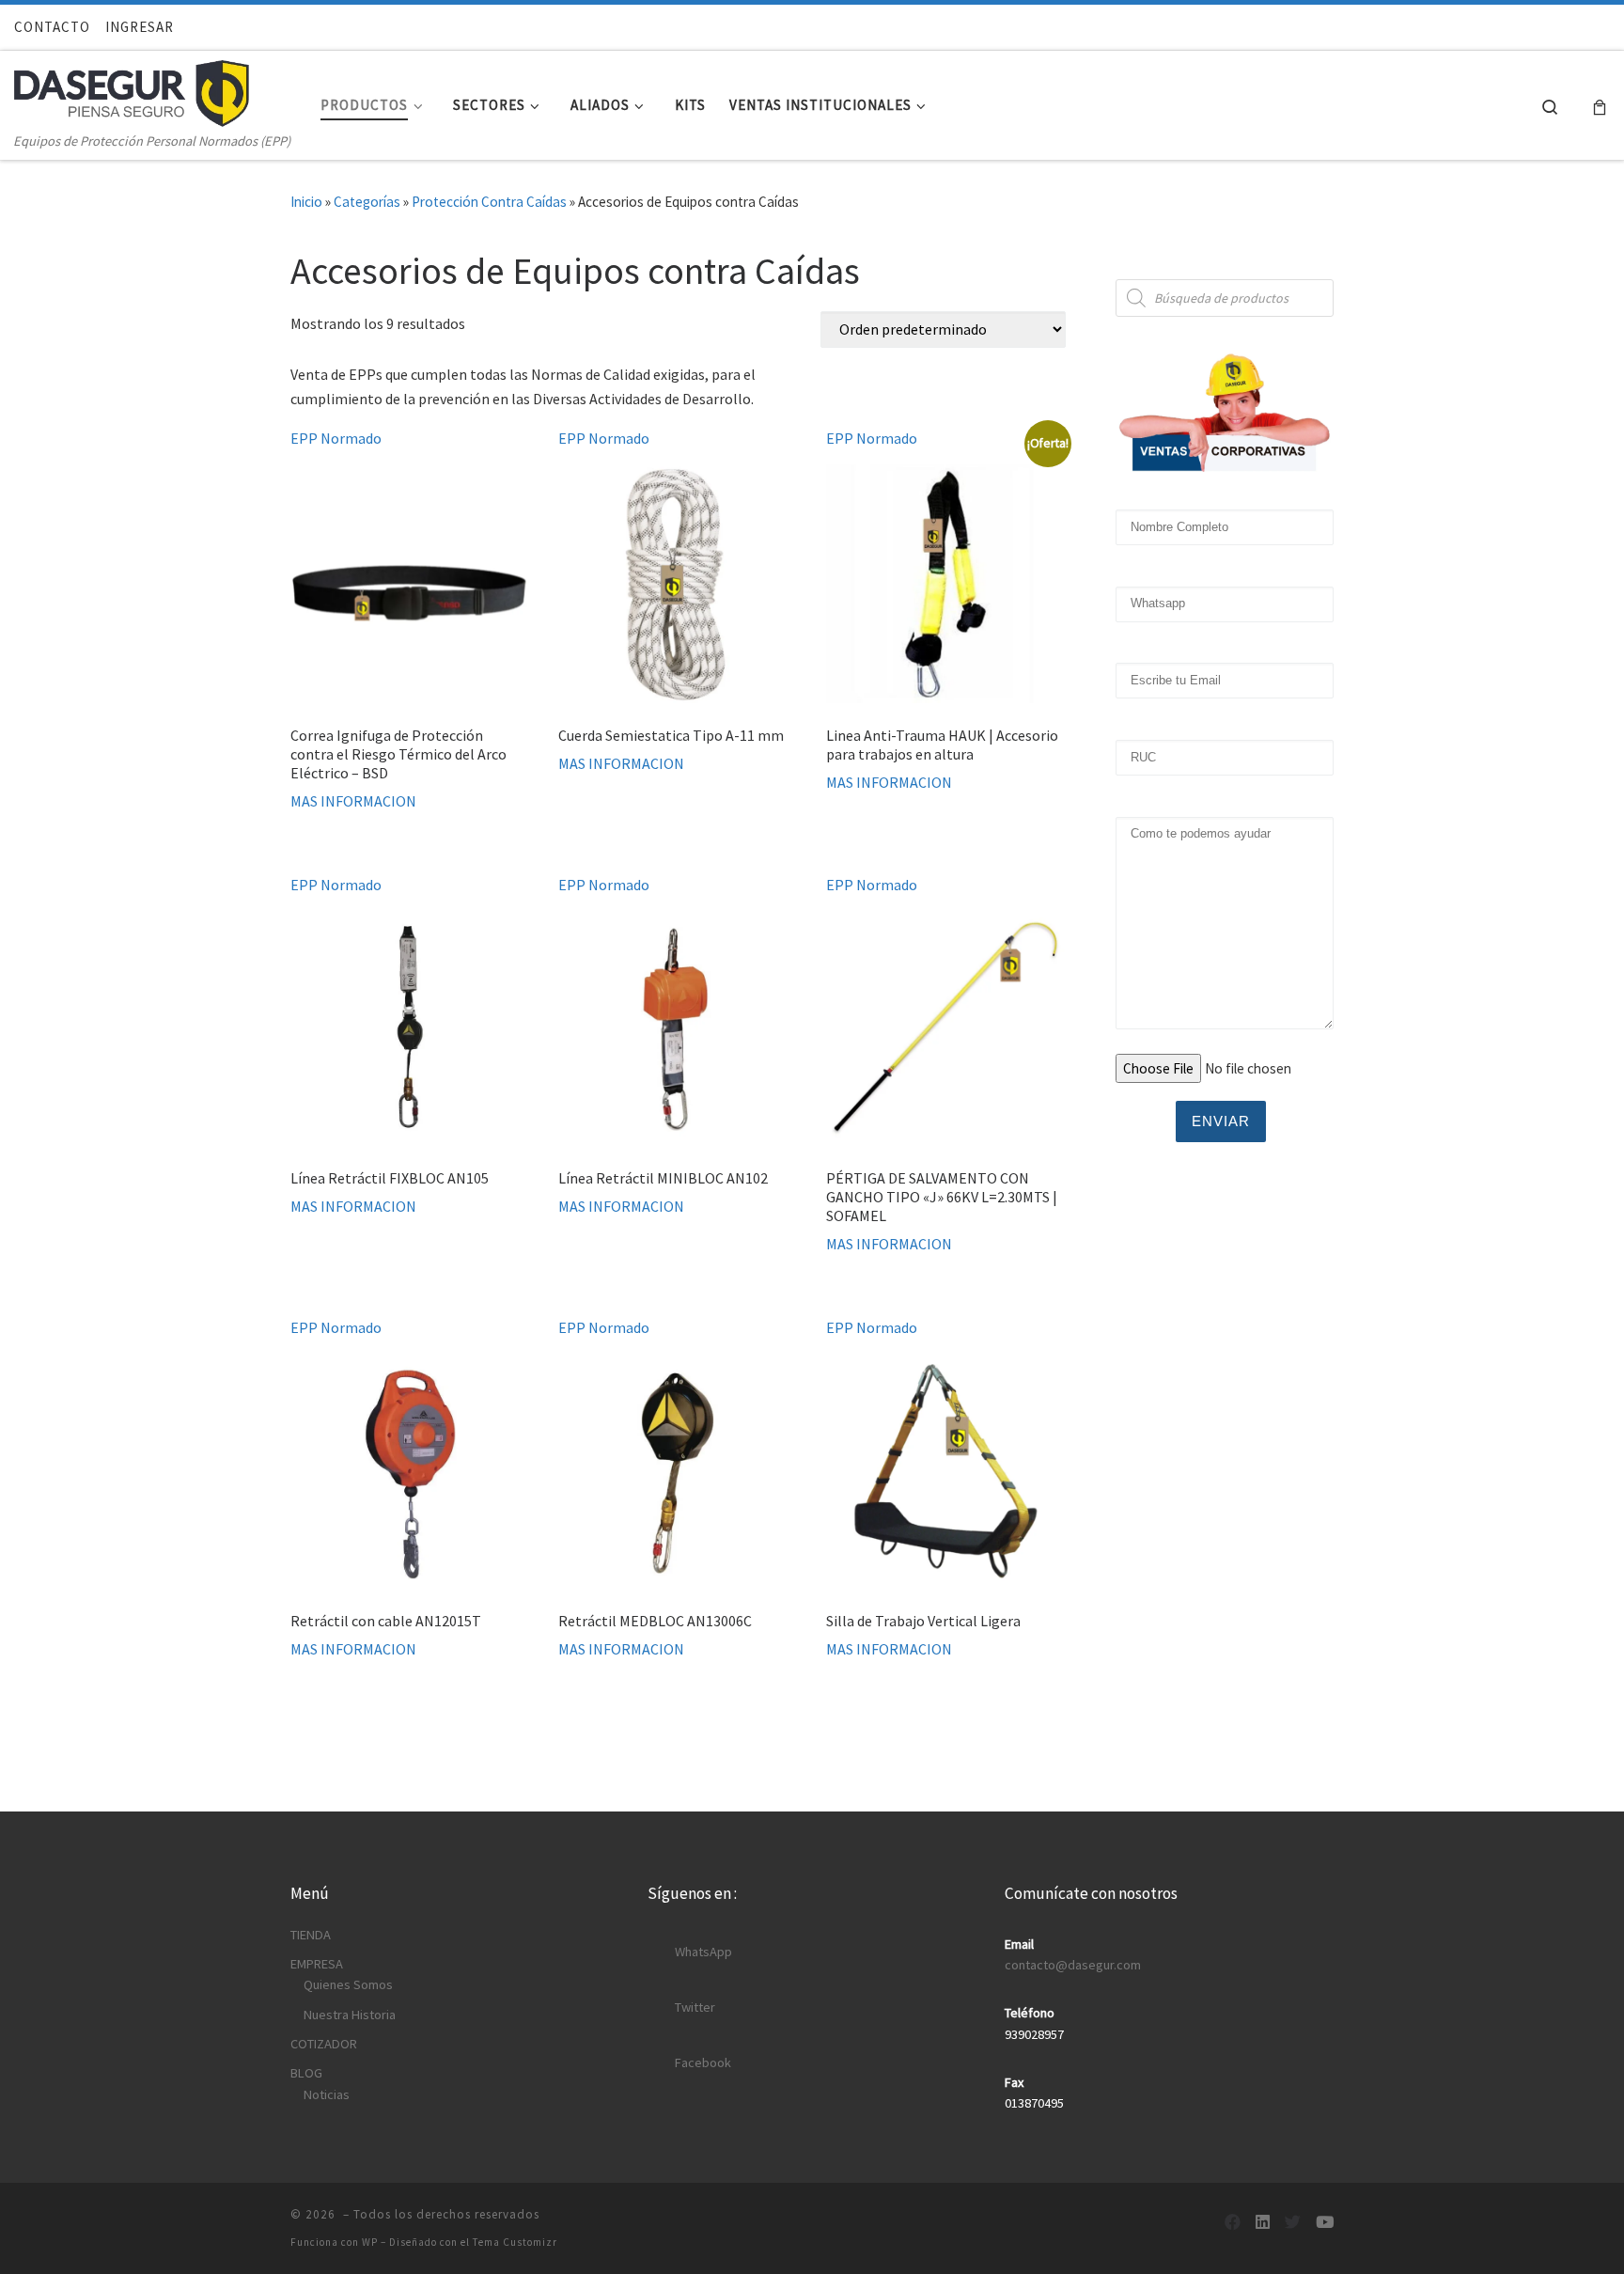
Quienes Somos (348, 1984)
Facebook (703, 2062)
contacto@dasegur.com (1073, 1965)
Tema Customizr (515, 2242)
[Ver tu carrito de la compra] (1600, 106)
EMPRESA (317, 1964)
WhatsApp (703, 1952)
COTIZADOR (324, 2044)
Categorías (367, 202)
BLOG (306, 2073)
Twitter (695, 2007)
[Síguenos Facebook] (1233, 2223)
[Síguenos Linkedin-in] (1263, 2223)
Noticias (327, 2094)
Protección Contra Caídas (489, 202)
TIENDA (311, 1935)
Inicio (306, 202)
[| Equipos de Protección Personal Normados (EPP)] (132, 89)
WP (370, 2242)
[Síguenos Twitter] (1293, 2223)
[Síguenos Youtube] (1325, 2223)
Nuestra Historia (350, 2015)
